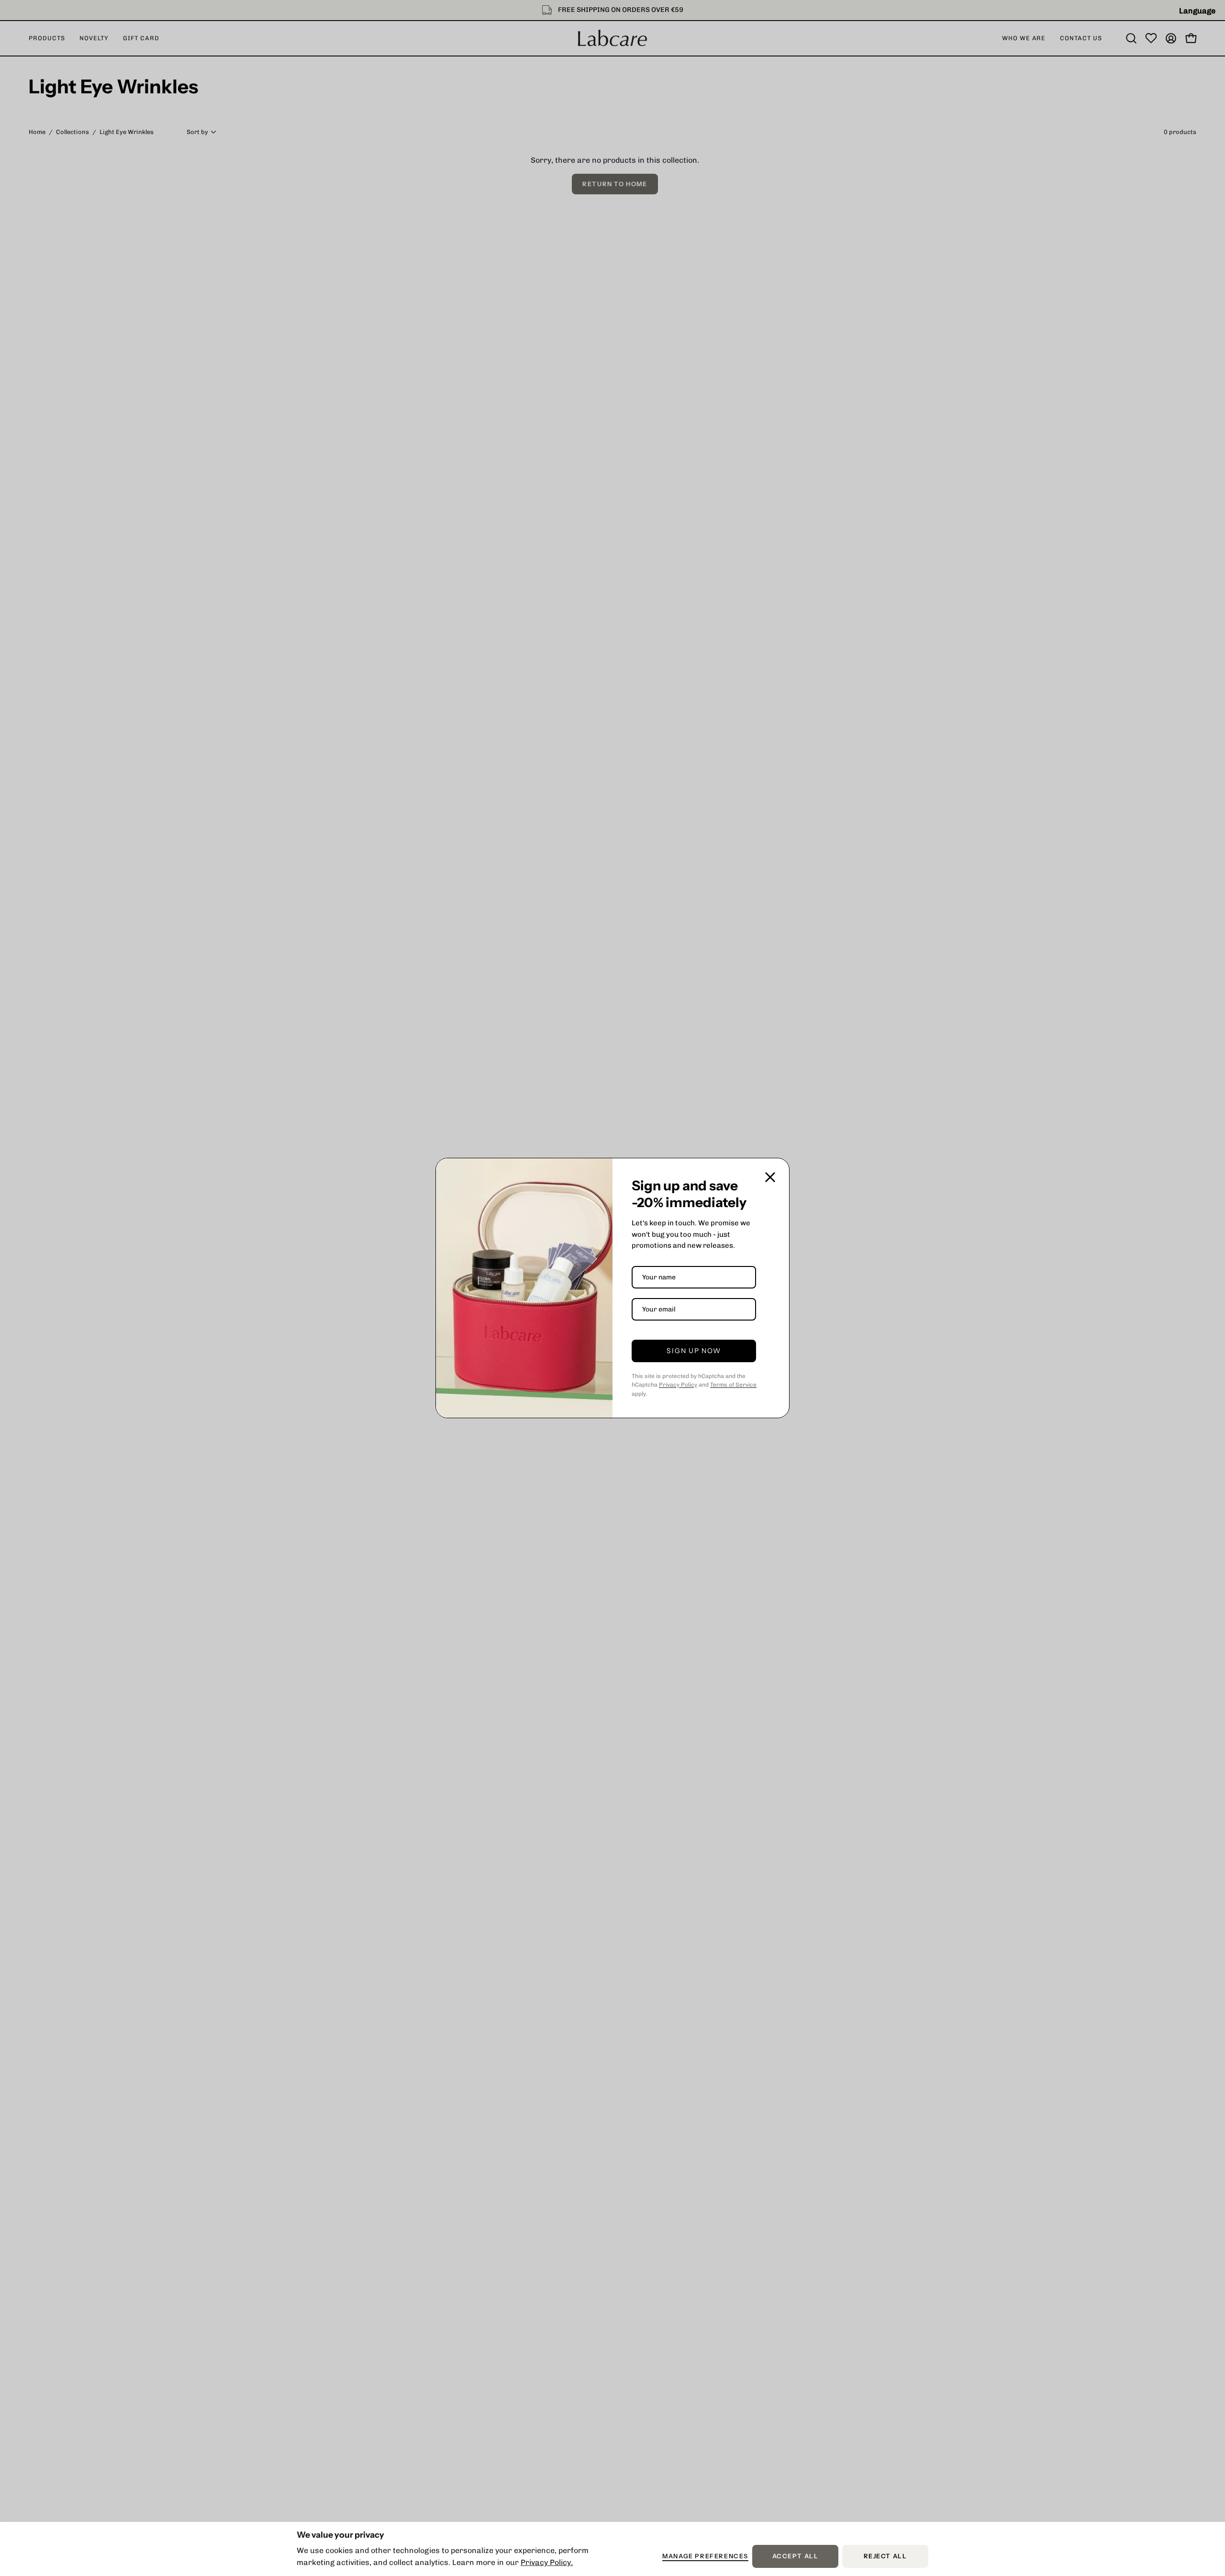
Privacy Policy (678, 1385)
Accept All (796, 2556)
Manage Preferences (705, 2556)
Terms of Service (733, 1385)
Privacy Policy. (547, 2562)
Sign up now (694, 1351)
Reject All (885, 2556)
